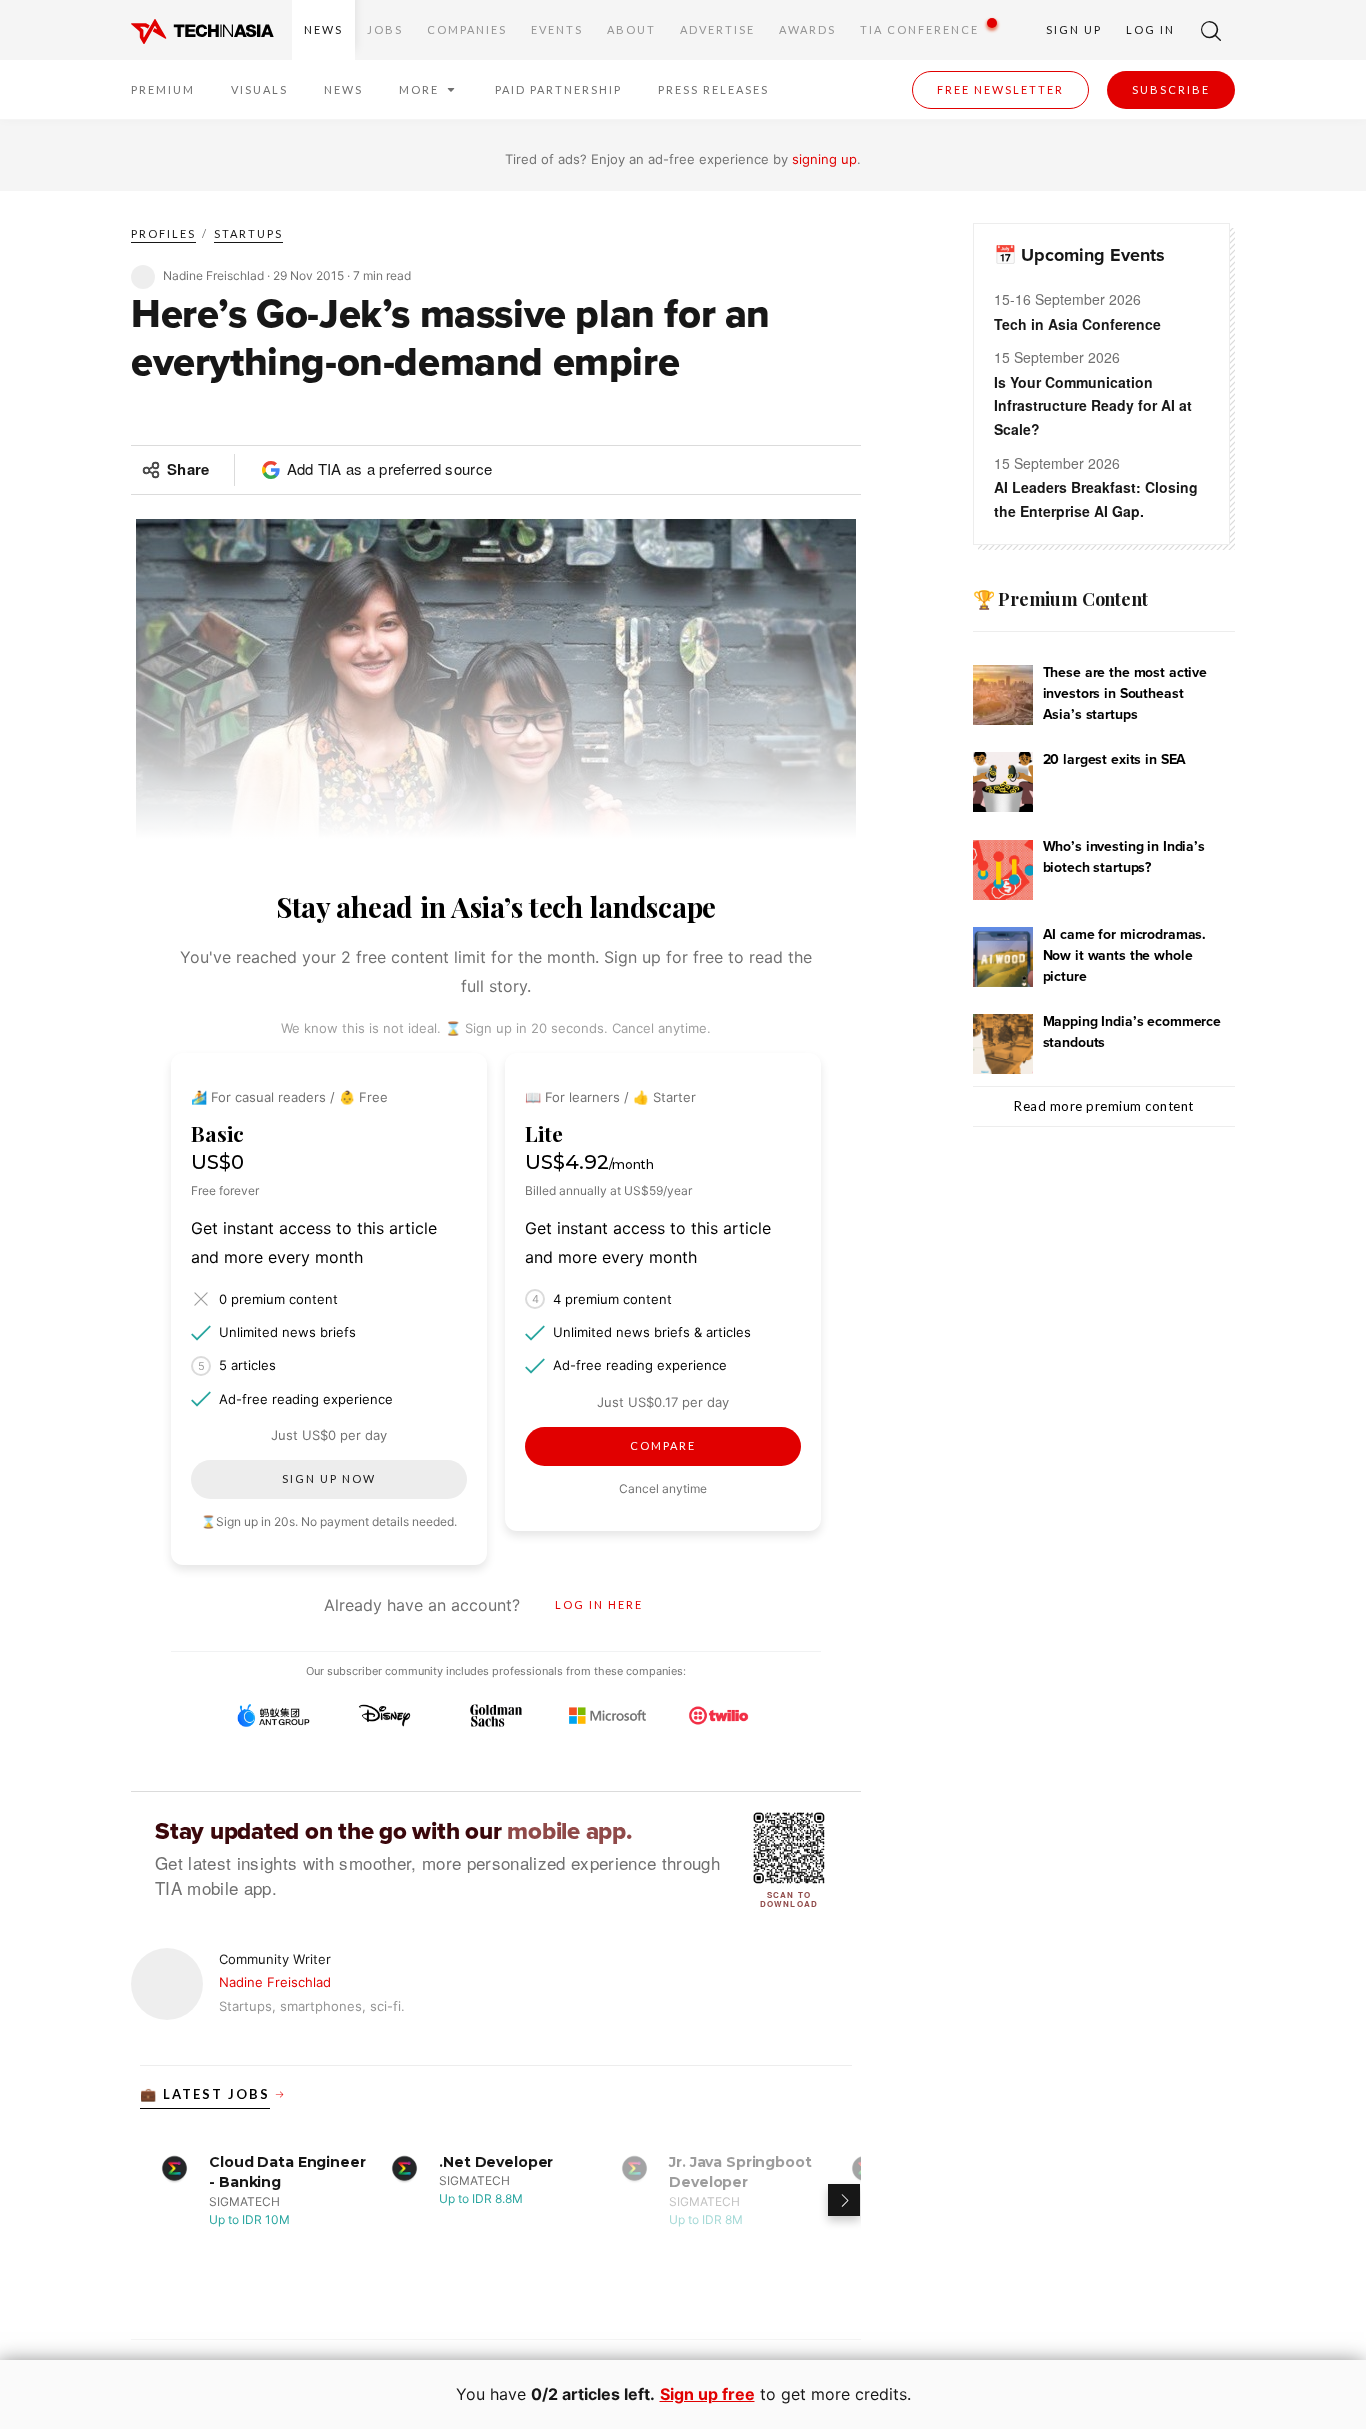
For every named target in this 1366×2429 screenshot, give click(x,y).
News (323, 29)
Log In (1150, 29)
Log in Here (599, 1604)
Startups (248, 233)
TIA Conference (919, 29)
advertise (717, 29)
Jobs (385, 29)
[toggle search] (1211, 30)
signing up (824, 159)
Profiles (163, 233)
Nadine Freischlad (275, 1982)
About (631, 29)
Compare (663, 1445)
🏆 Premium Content (1060, 599)
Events (557, 29)
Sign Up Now (329, 1478)
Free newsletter (1000, 89)
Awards (807, 29)
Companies (467, 29)
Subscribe (1171, 89)
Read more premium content (1104, 1106)
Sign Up (1074, 29)
